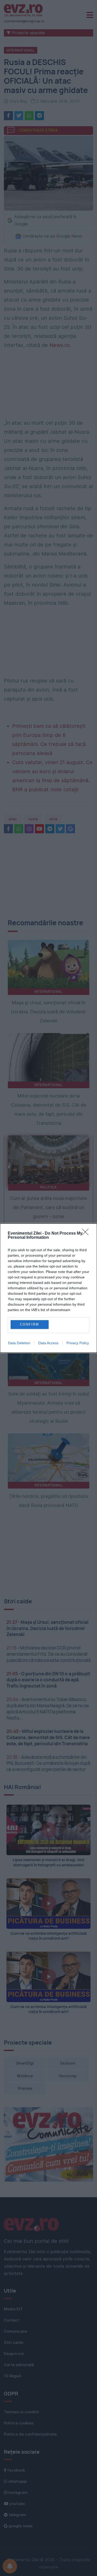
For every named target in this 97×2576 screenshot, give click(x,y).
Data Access (48, 1343)
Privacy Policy (78, 1343)
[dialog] (48, 1288)
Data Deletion (19, 1343)
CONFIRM (29, 1324)
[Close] (87, 1234)
